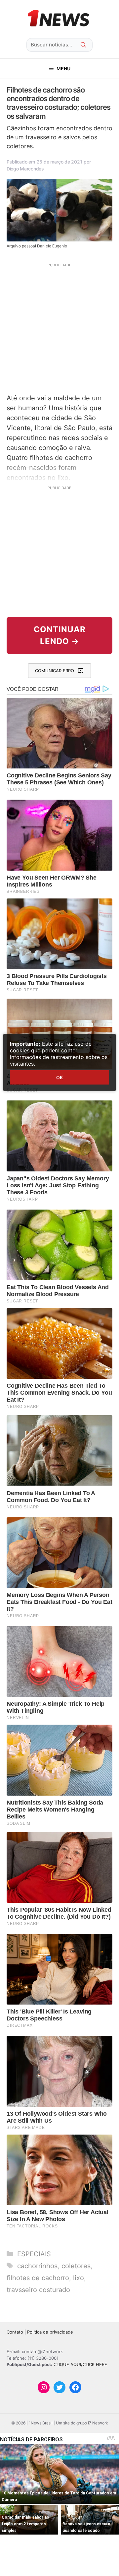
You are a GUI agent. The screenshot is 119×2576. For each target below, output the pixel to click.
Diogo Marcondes (25, 169)
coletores (76, 2266)
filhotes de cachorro (38, 2278)
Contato (15, 2332)
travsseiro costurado (38, 2290)
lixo (79, 2278)
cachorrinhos (37, 2266)
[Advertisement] (59, 327)
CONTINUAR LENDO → (60, 635)
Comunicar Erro (55, 671)
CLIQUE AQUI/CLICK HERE (80, 2364)
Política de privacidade (50, 2332)
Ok (59, 1077)
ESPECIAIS (34, 2254)
